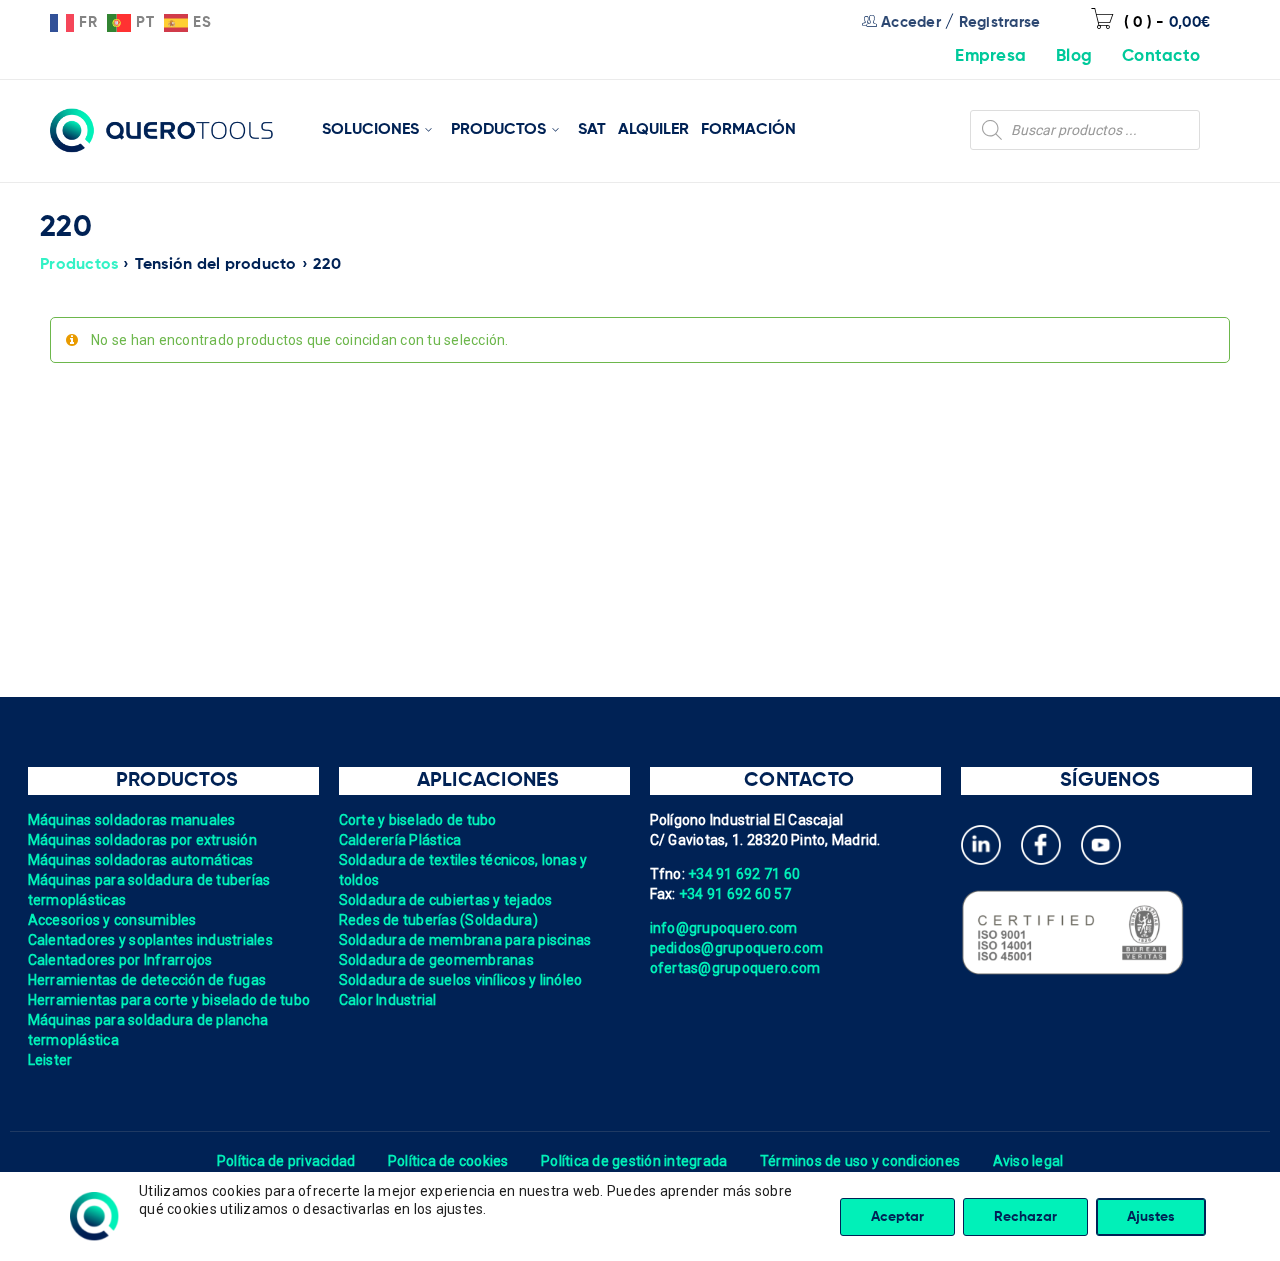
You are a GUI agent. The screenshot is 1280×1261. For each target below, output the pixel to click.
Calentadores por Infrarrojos (120, 960)
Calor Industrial (388, 1000)
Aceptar (897, 1217)
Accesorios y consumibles (112, 920)
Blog (1074, 56)
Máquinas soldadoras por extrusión (142, 840)
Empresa (990, 56)
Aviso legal (1028, 1161)
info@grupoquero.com (724, 928)
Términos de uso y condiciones (860, 1161)
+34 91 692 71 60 (744, 874)
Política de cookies (448, 1161)
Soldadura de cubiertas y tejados (446, 900)
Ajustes (1151, 1217)
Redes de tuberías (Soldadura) (438, 920)
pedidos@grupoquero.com (737, 948)
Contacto (1161, 56)
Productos (79, 265)
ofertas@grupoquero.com (735, 968)
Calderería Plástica (400, 840)
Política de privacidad (286, 1161)
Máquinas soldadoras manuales (132, 820)
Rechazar (1025, 1217)
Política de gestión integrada (634, 1161)
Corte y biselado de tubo (418, 820)
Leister (50, 1060)
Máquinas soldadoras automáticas (141, 860)
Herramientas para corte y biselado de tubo (169, 1000)
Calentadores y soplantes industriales (150, 940)
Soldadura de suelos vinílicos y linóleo (461, 980)
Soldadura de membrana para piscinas (465, 940)
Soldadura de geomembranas (436, 960)
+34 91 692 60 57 (735, 894)
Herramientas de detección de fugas (147, 980)
